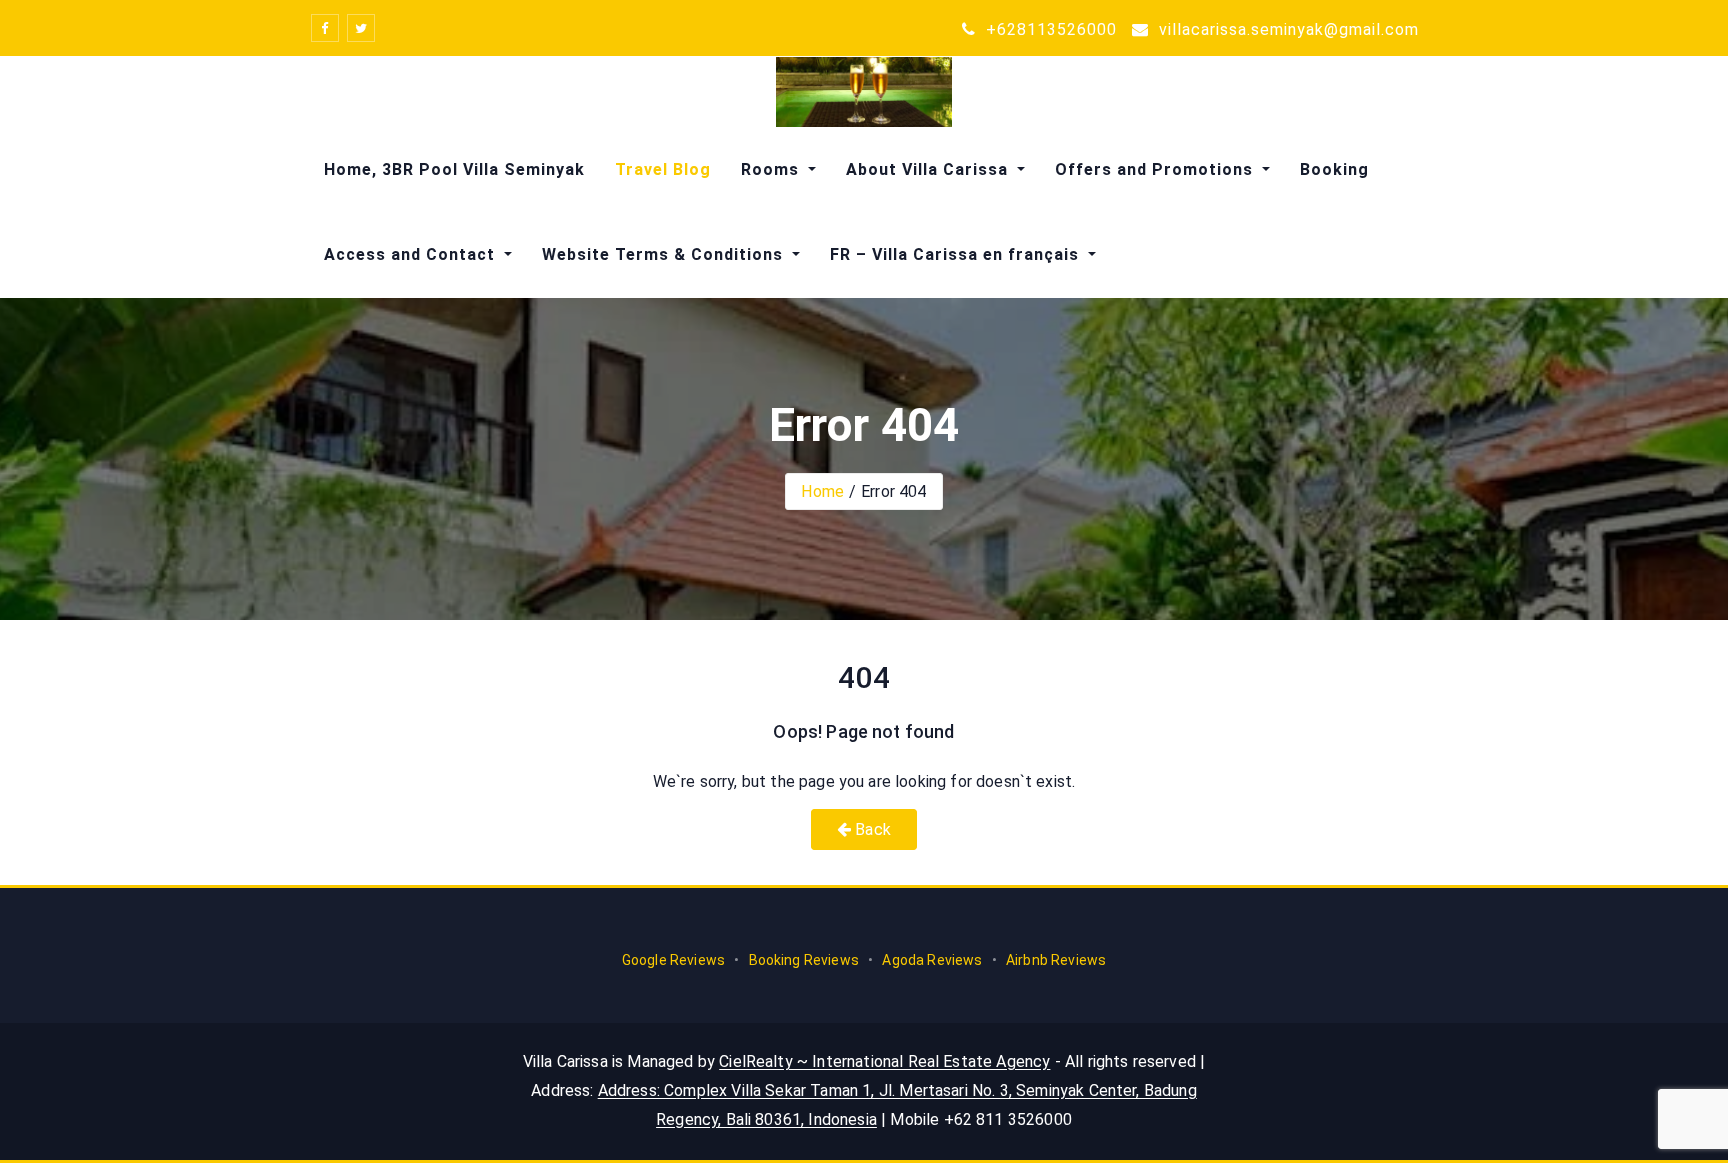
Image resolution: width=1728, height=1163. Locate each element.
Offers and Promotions (1156, 169)
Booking (1334, 169)
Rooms (772, 169)
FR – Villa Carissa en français (957, 254)
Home (822, 491)
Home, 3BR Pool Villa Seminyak (454, 169)
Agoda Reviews (932, 960)
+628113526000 (1049, 29)
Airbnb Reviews (1054, 960)
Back (871, 829)
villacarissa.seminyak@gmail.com (1286, 29)
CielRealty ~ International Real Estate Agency (884, 1061)
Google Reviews (675, 960)
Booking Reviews (803, 960)
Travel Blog (663, 169)
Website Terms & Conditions (665, 254)
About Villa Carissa (929, 169)
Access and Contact (412, 254)
